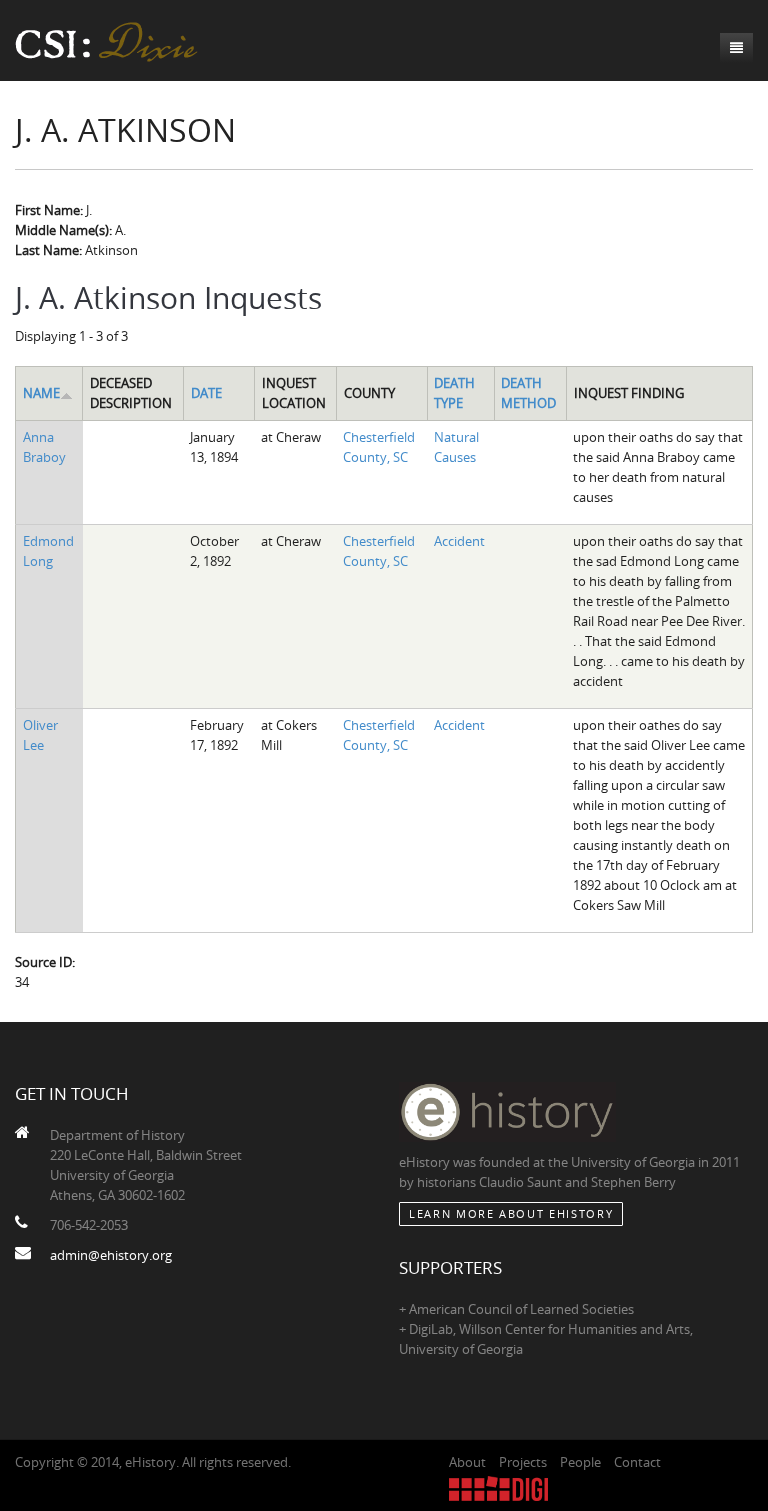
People (580, 1462)
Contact (637, 1462)
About (467, 1462)
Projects (523, 1462)
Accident (459, 541)
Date (206, 393)
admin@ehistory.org (111, 1255)
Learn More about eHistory (511, 1213)
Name (41, 393)
